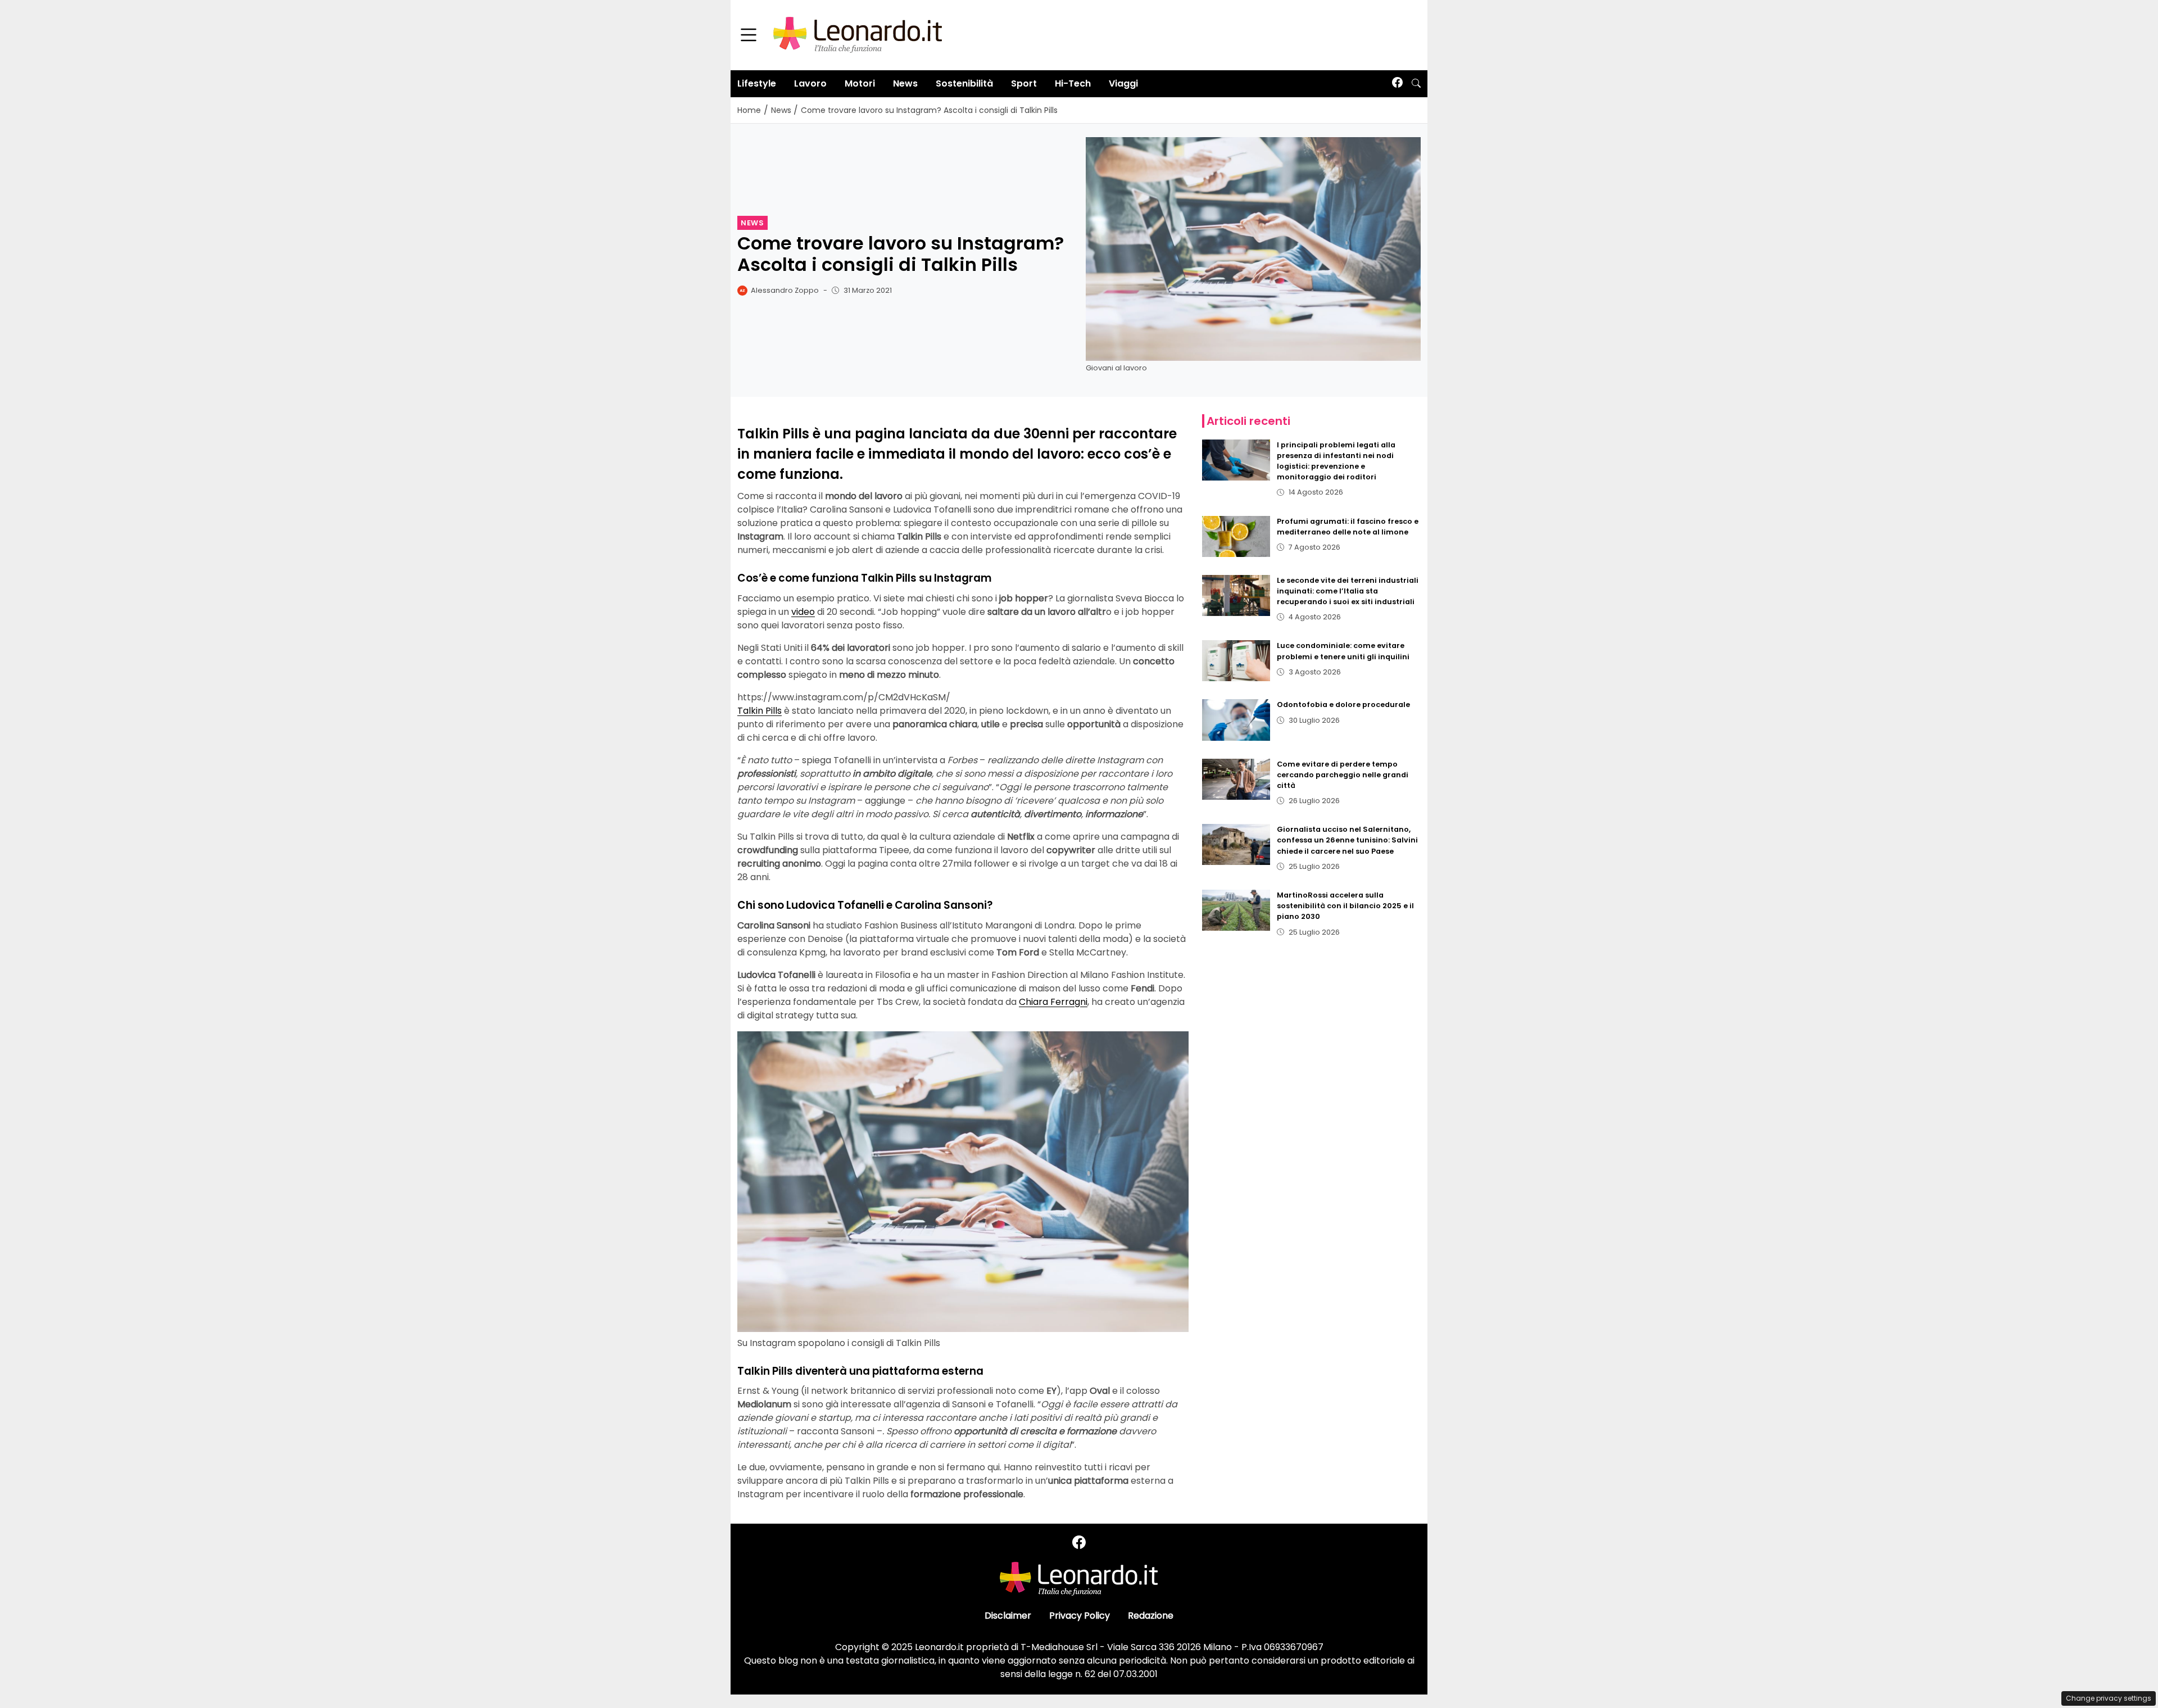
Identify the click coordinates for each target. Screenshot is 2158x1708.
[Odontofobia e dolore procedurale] (1236, 720)
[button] (1416, 84)
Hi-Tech (1073, 83)
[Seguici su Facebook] (1397, 83)
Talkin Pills (760, 711)
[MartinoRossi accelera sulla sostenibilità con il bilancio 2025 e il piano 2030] (1236, 910)
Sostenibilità (964, 83)
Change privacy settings (2109, 1698)
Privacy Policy (1080, 1616)
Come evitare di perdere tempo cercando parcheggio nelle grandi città (1343, 775)
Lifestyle (757, 83)
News (905, 83)
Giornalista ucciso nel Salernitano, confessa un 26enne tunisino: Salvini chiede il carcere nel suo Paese (1347, 840)
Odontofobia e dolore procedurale (1343, 705)
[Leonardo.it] (858, 35)
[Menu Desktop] (749, 35)
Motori (860, 83)
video (803, 612)
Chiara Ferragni (1053, 1002)
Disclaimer (1008, 1616)
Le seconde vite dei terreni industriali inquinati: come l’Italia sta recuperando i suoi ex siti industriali (1348, 591)
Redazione (1151, 1616)
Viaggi (1123, 83)
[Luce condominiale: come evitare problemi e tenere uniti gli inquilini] (1236, 661)
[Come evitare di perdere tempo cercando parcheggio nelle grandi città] (1236, 779)
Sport (1024, 83)
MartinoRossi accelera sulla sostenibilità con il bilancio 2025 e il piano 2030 (1345, 906)
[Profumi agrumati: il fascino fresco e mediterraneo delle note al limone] (1236, 536)
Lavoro (810, 83)
